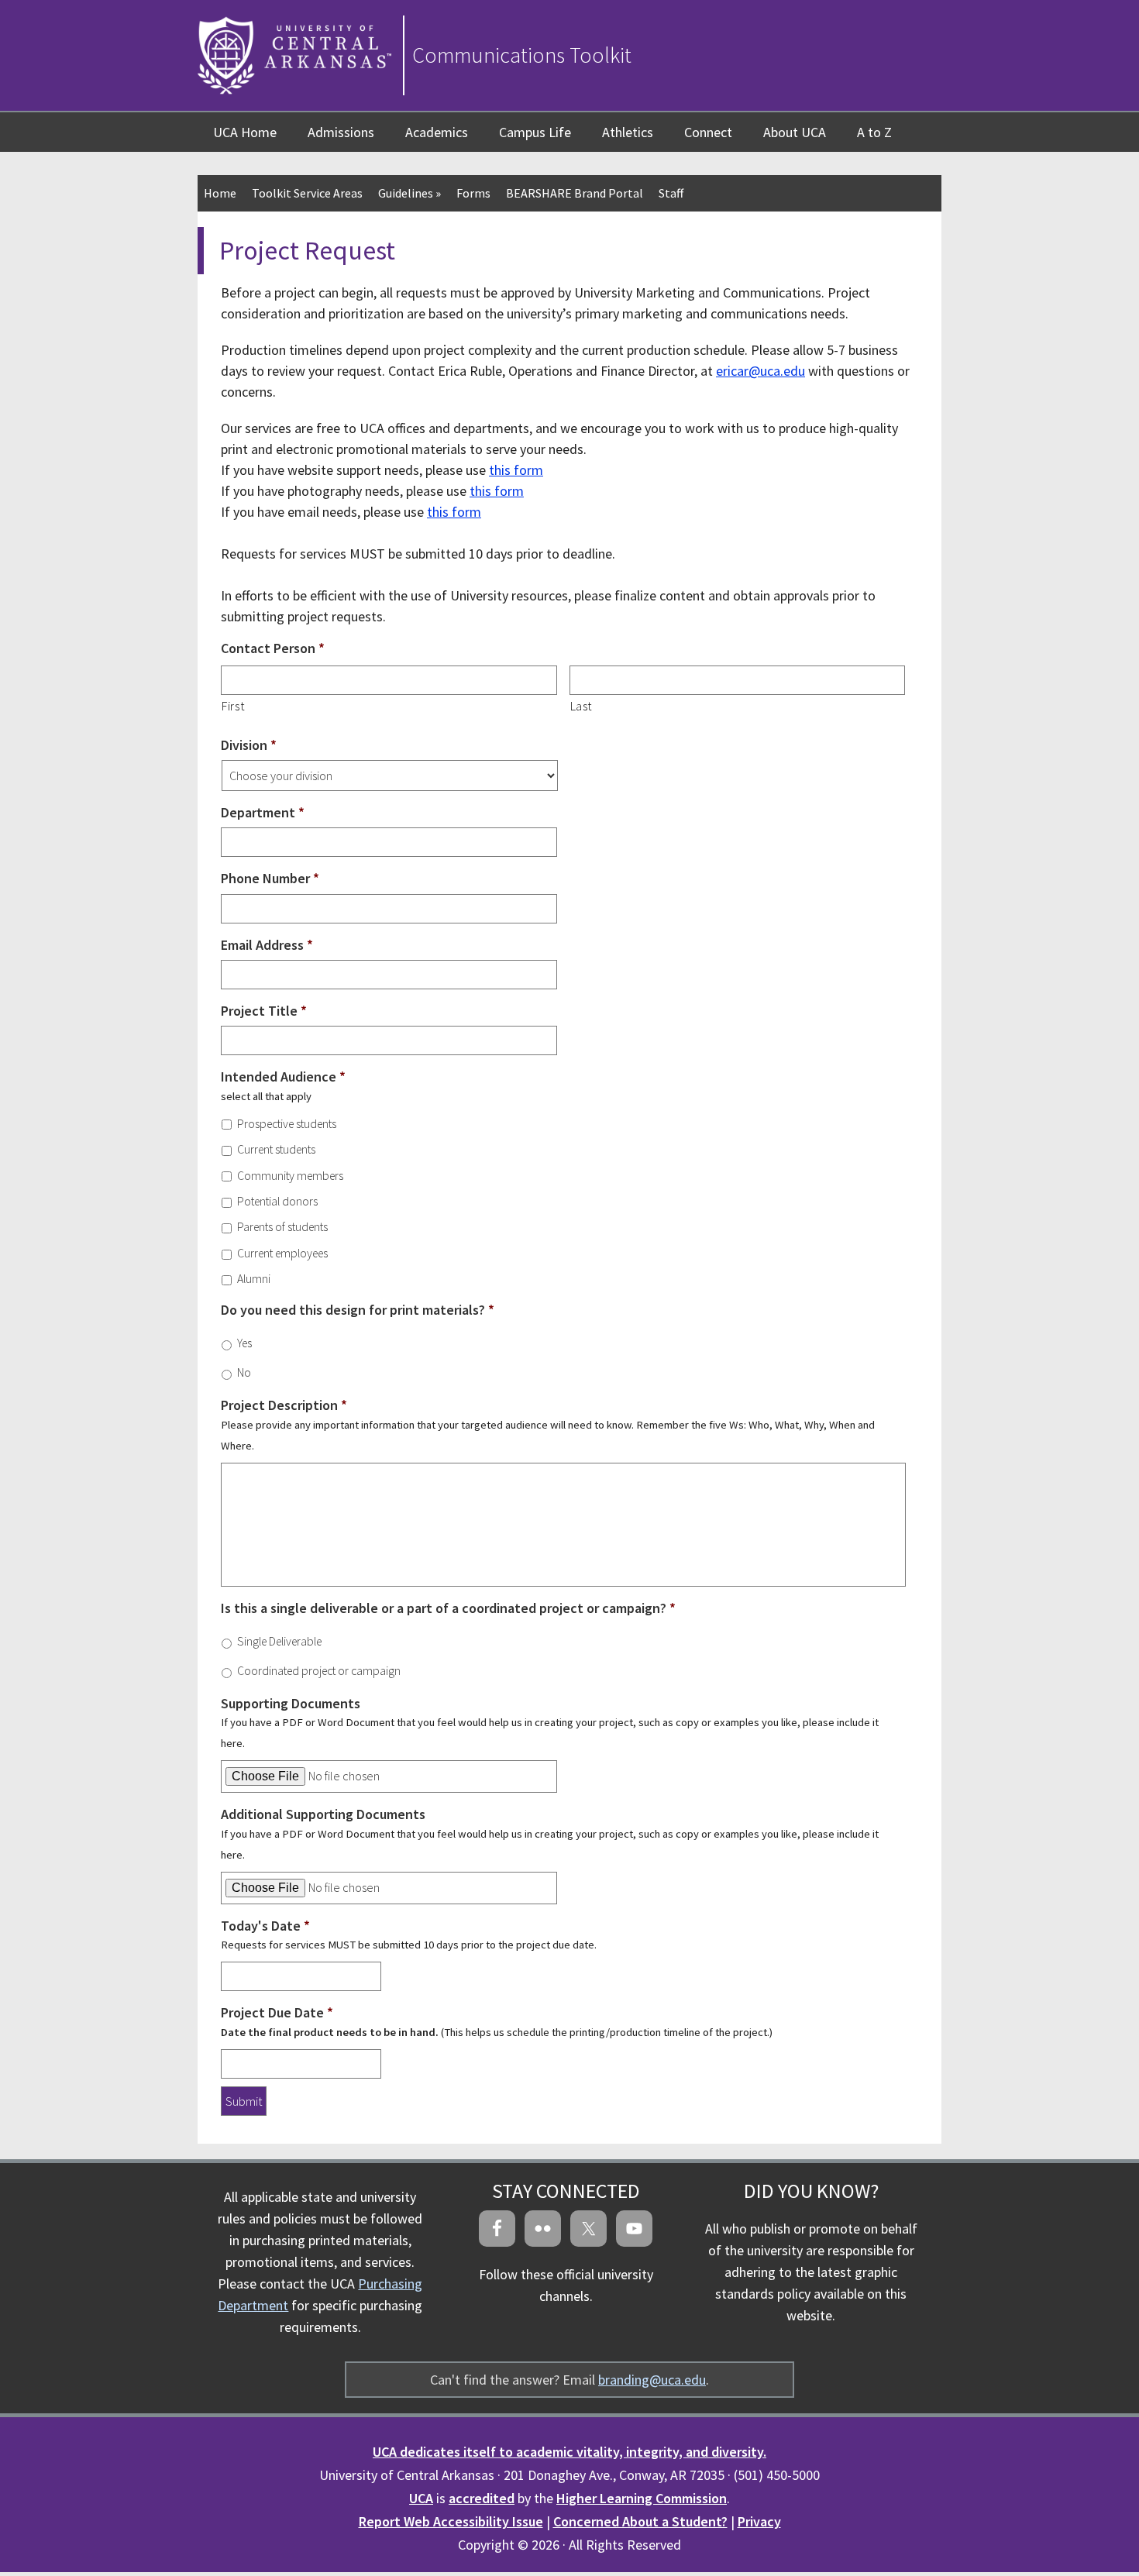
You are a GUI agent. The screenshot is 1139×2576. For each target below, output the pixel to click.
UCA (421, 2498)
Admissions (341, 132)
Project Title (264, 1011)
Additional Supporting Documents (323, 1814)
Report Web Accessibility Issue (451, 2521)
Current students (276, 1149)
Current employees (282, 1253)
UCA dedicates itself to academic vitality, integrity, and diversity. (569, 2452)
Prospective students (287, 1124)
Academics (437, 132)
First (233, 706)
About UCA (795, 132)
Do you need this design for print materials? (358, 1310)
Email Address (267, 945)
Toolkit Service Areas (307, 193)
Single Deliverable (279, 1641)
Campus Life (535, 132)
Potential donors (277, 1201)
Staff (671, 193)
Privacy (759, 2521)
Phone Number (270, 878)
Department (263, 812)
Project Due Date (277, 2012)
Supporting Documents (291, 1703)
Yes (244, 1343)
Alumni (254, 1279)
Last (582, 706)
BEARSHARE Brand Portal (575, 193)
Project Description (284, 1405)
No (244, 1372)
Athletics (628, 132)
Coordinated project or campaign (319, 1671)
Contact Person (273, 648)
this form (516, 470)
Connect (708, 132)
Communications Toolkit (522, 55)
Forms (473, 193)
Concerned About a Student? (640, 2521)
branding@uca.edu (652, 2380)
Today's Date (265, 1926)
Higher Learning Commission (642, 2498)
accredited (482, 2498)
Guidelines (409, 193)
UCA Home (245, 132)
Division (249, 745)
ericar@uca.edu (760, 371)
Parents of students (282, 1227)
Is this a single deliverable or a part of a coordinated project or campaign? (448, 1608)
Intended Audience (283, 1076)
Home (220, 193)
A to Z (874, 132)
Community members (290, 1176)
